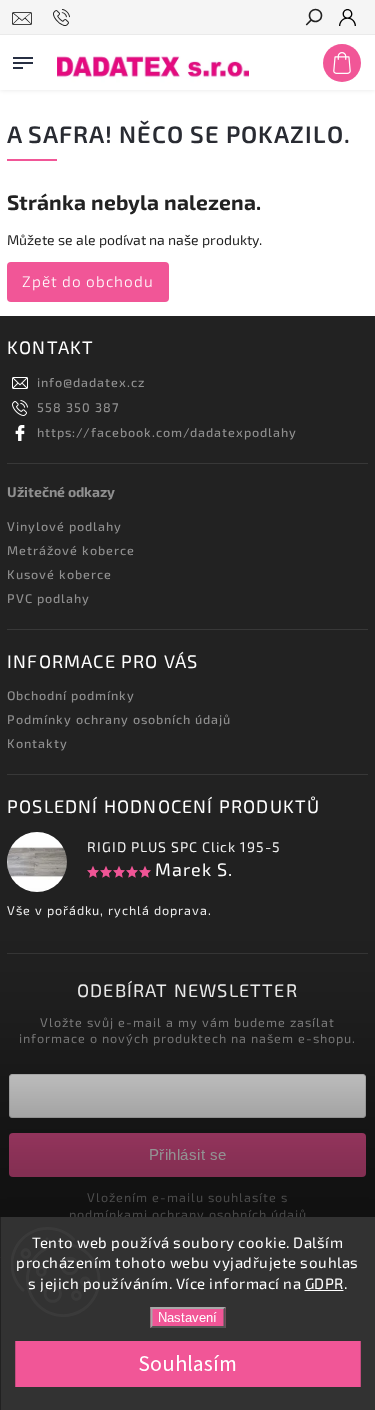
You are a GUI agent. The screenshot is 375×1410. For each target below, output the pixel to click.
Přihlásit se (188, 1154)
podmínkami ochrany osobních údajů (188, 1214)
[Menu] (23, 59)
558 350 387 (78, 407)
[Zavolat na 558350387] (64, 18)
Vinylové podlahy (64, 526)
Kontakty (37, 743)
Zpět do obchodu (88, 281)
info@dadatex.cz (91, 382)
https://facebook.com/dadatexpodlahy (167, 432)
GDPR (324, 1283)
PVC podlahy (48, 598)
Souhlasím (187, 1364)
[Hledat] (313, 19)
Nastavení (187, 1317)
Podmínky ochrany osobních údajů (119, 719)
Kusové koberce (59, 574)
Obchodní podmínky (71, 695)
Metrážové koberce (71, 550)
